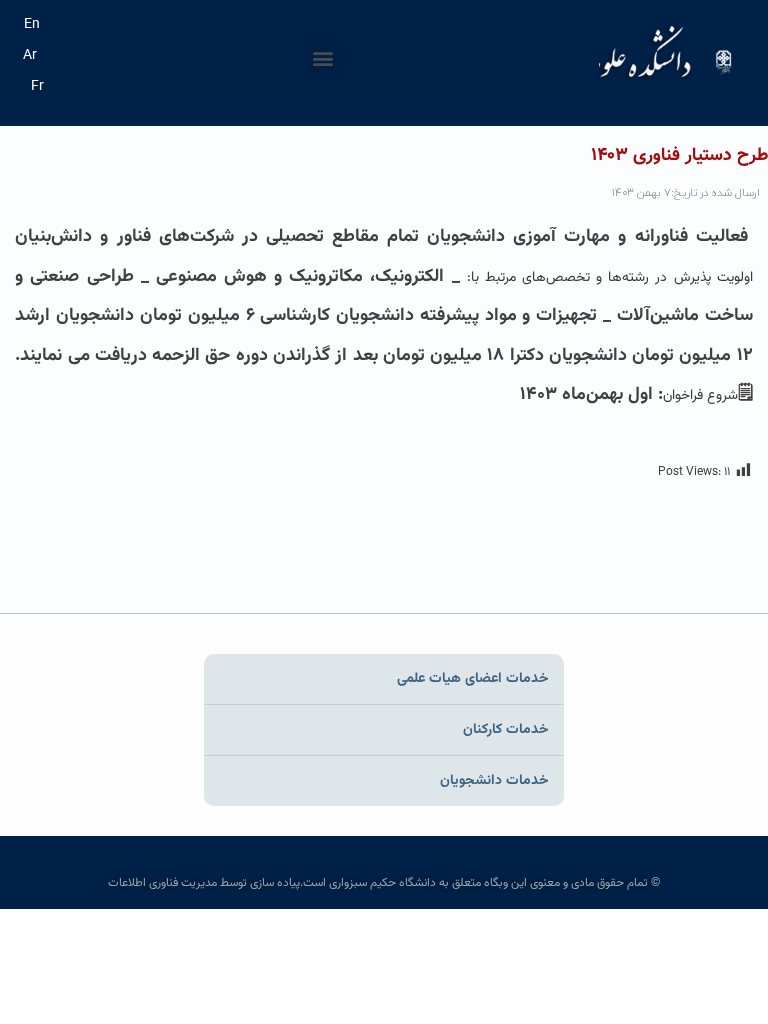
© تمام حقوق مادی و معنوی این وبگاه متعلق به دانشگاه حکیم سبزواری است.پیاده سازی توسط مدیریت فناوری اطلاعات (384, 883)
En (32, 25)
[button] (323, 57)
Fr (37, 87)
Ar (30, 56)
